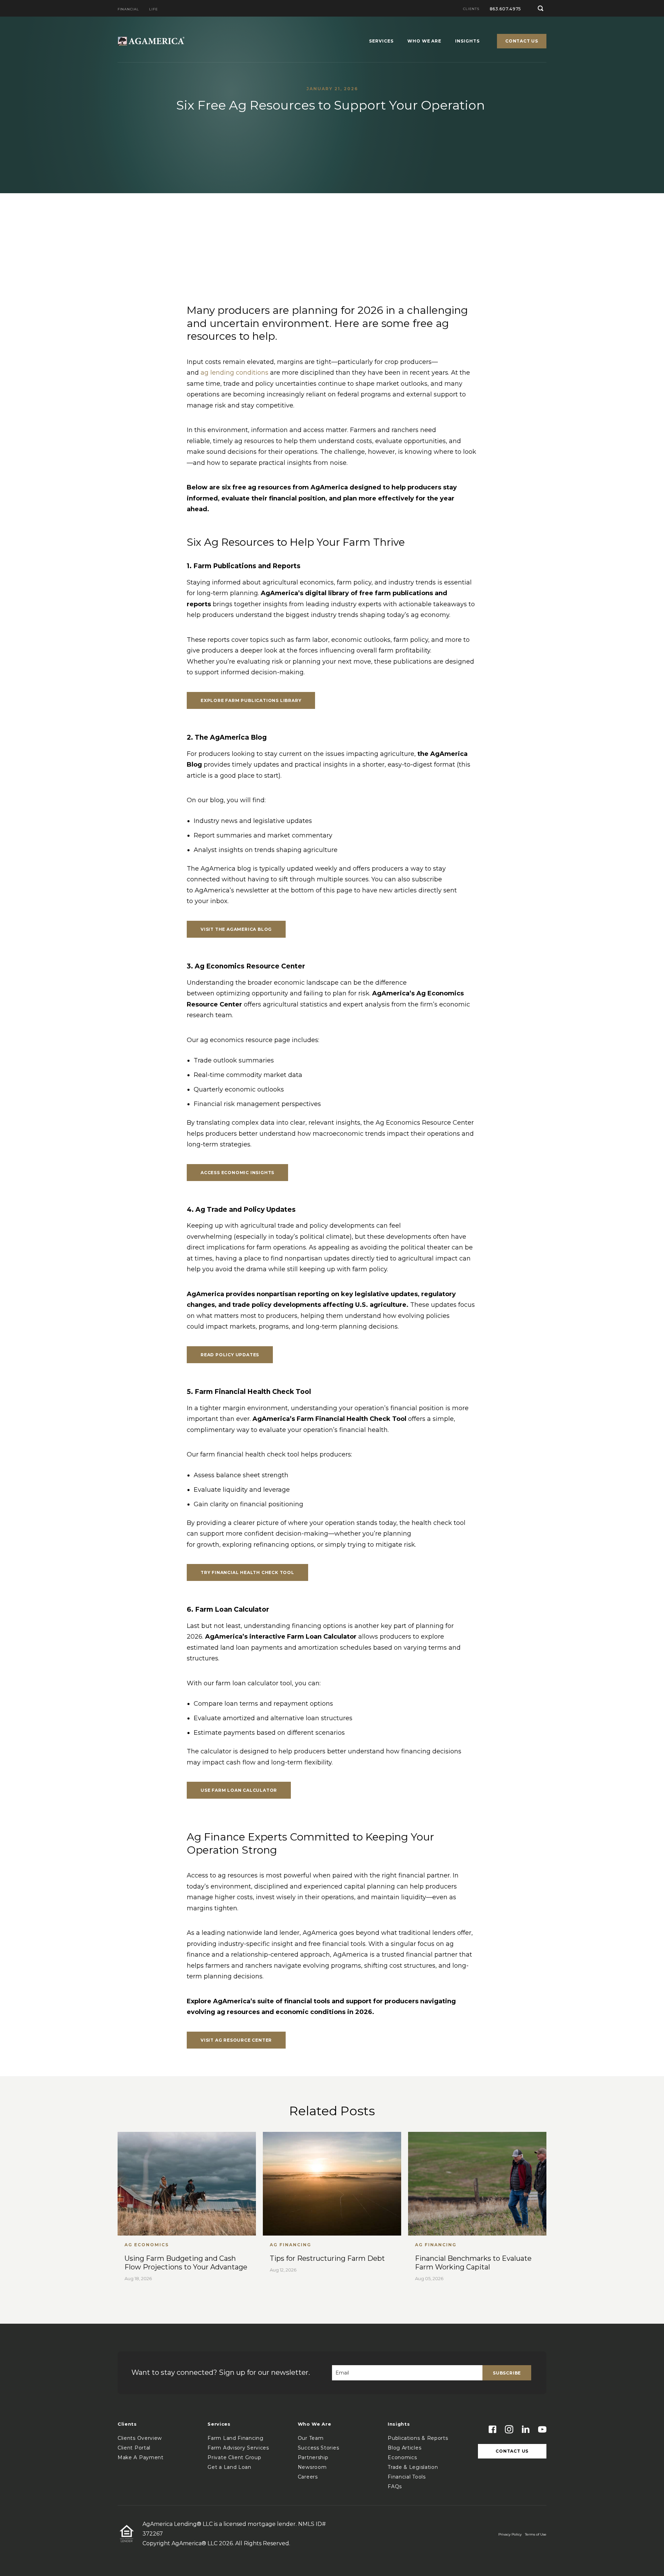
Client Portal (134, 2448)
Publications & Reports (418, 2438)
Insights (467, 41)
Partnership (313, 2457)
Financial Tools (407, 2477)
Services (381, 41)
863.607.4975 (506, 9)
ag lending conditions (234, 373)
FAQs (395, 2486)
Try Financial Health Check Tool (247, 1572)
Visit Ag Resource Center (236, 2040)
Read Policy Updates (230, 1355)
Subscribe (507, 2373)
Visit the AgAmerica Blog (236, 929)
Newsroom (312, 2467)
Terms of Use (536, 2534)
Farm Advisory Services (238, 2448)
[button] (541, 8)
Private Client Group (234, 2457)
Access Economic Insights (237, 1173)
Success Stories (319, 2448)
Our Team (311, 2438)
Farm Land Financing (235, 2438)
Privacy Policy (510, 2534)
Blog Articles (404, 2448)
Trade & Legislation (413, 2467)
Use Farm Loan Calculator (239, 1790)
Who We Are (425, 41)
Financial (128, 10)
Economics (402, 2457)
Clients (471, 9)
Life (153, 10)
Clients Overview (140, 2438)
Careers (308, 2477)
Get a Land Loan (229, 2467)
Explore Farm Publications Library (251, 700)
